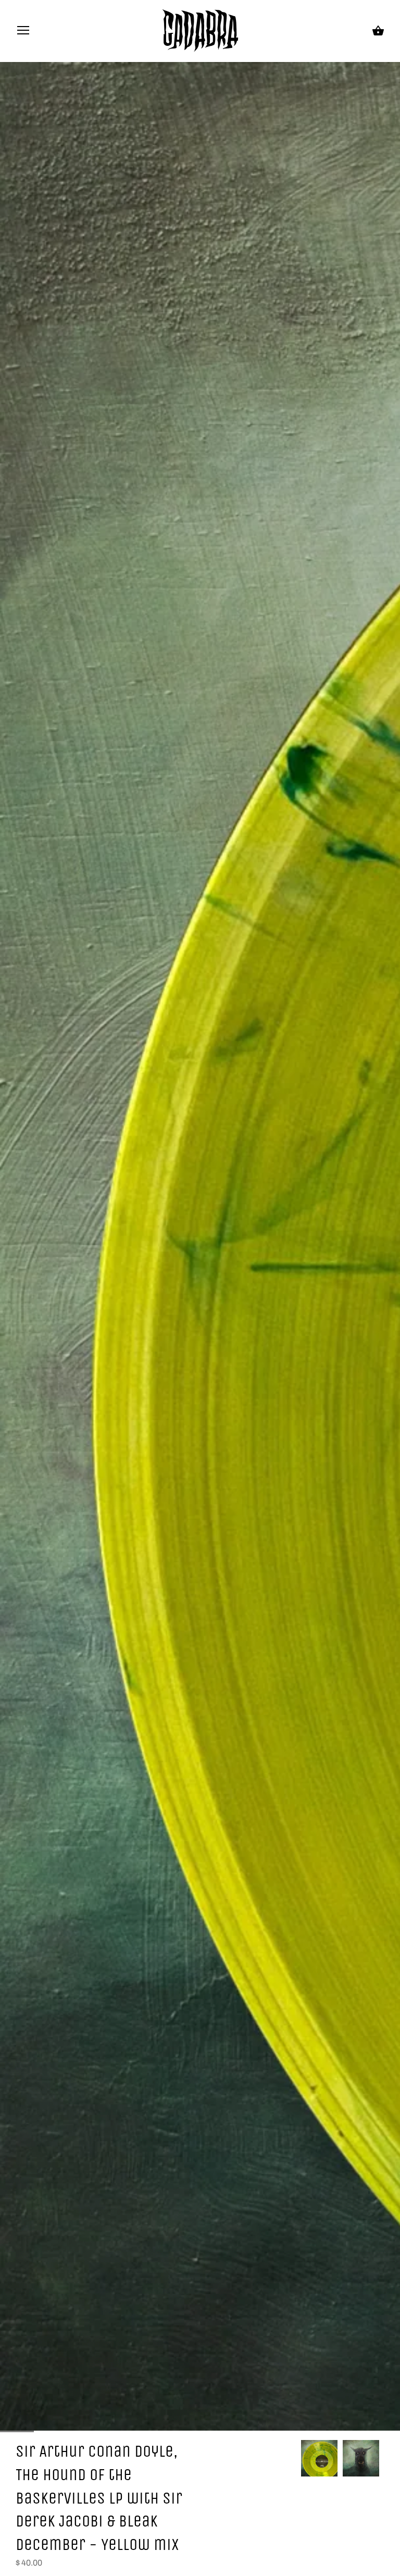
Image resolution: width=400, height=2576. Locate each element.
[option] (319, 2458)
